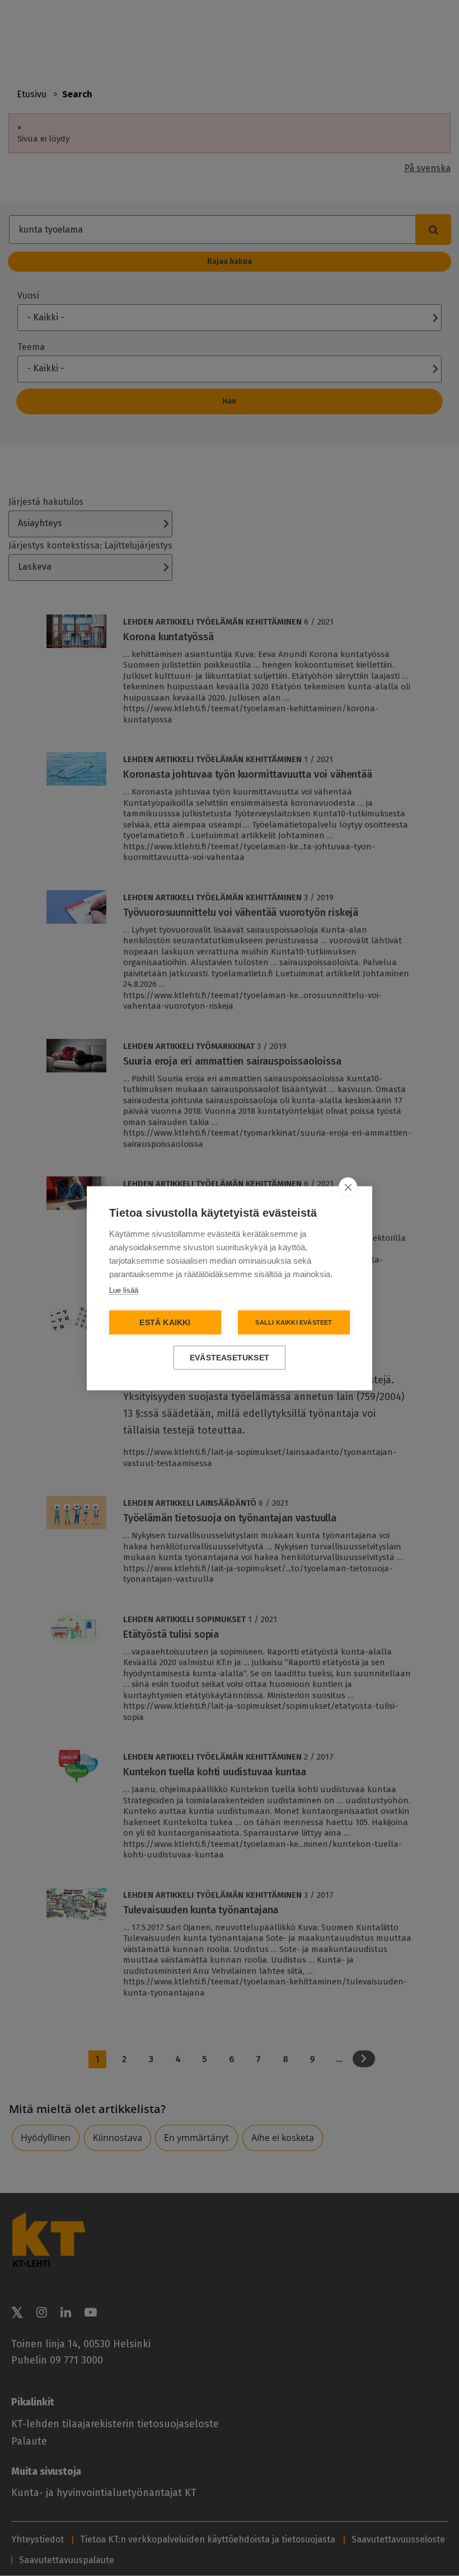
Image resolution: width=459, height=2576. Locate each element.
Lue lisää (124, 1290)
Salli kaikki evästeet (294, 1322)
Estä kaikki (165, 1322)
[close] (348, 1187)
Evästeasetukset (230, 1357)
